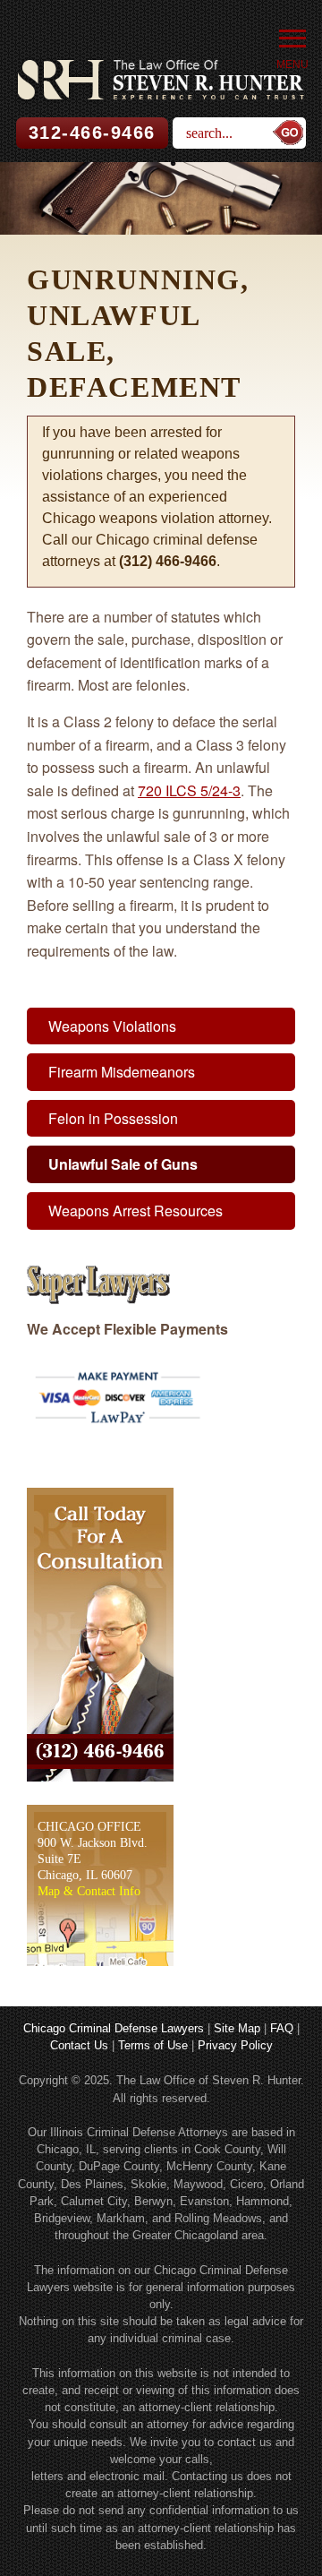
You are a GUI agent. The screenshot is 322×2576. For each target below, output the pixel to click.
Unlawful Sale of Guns (123, 1164)
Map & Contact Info (89, 1891)
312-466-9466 (92, 133)
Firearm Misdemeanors (122, 1072)
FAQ (282, 2028)
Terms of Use (153, 2045)
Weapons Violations (112, 1026)
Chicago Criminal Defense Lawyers (114, 2028)
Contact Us (79, 2045)
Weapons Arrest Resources (136, 1211)
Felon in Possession (113, 1118)
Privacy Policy (235, 2045)
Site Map (237, 2028)
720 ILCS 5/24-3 (189, 790)
